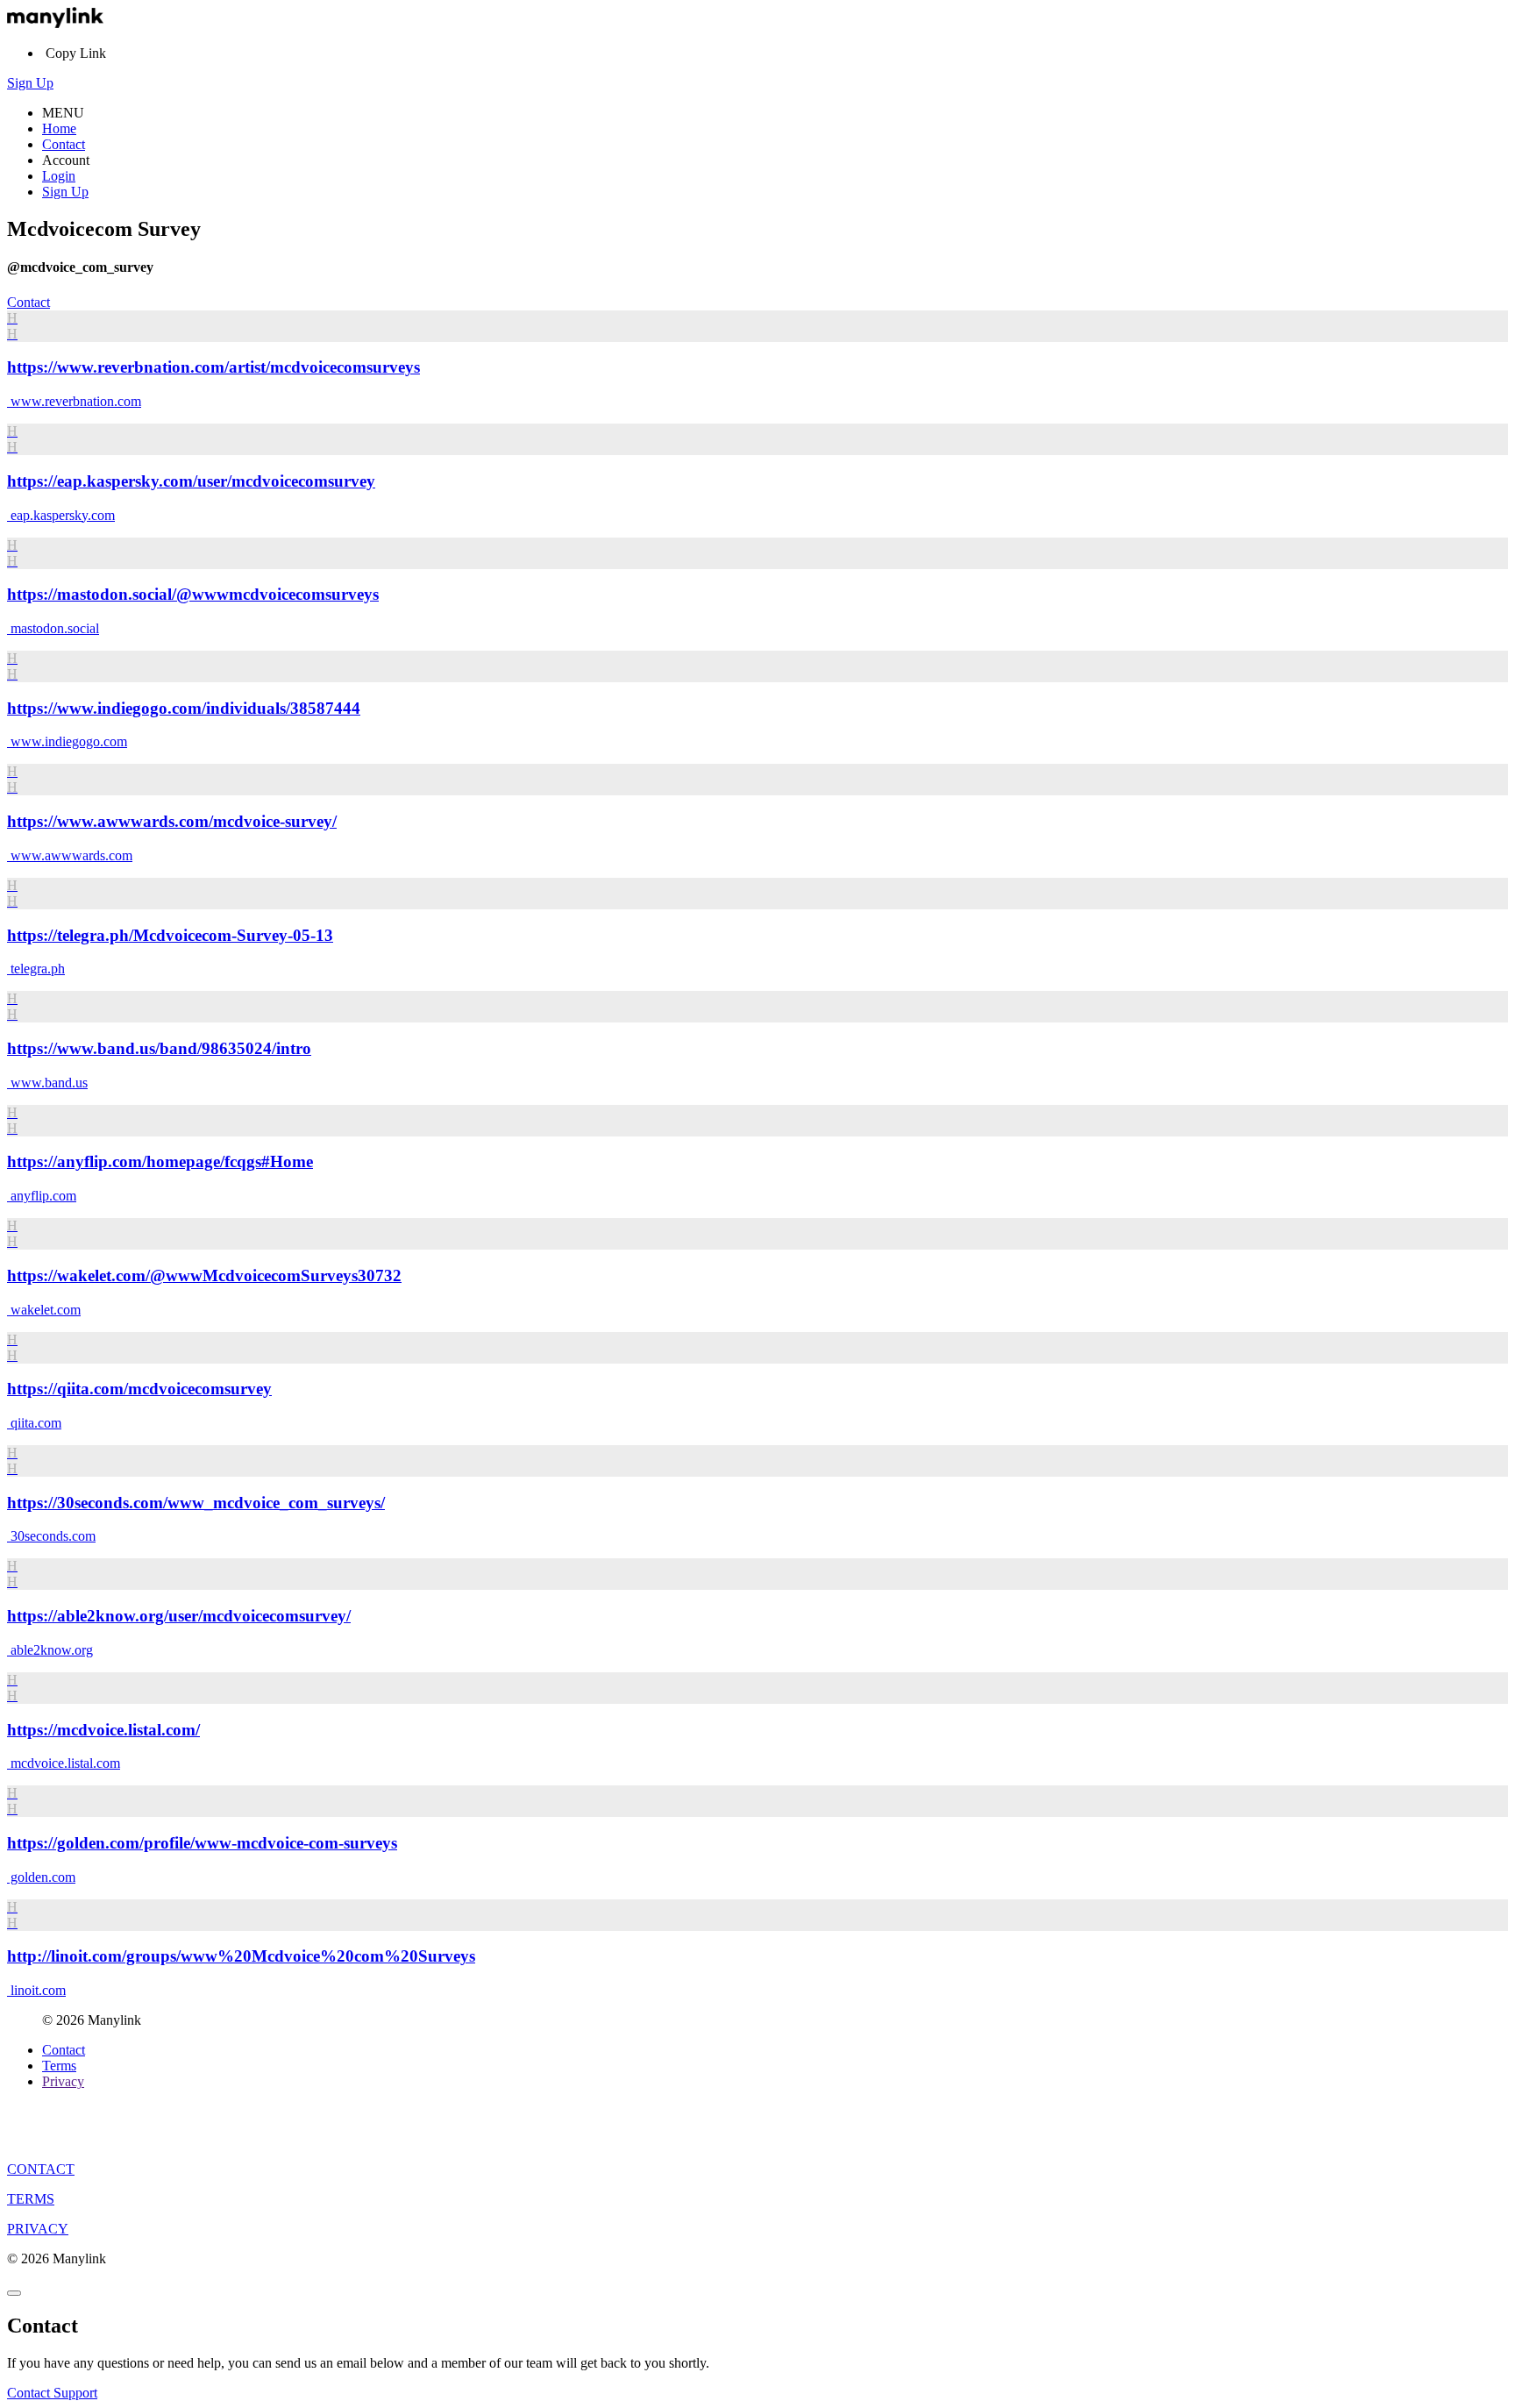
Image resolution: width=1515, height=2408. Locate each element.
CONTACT (41, 2169)
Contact (64, 144)
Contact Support (52, 2393)
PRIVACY (38, 2229)
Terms (59, 2066)
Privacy (63, 2081)
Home (59, 128)
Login (59, 176)
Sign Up (30, 83)
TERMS (31, 2199)
